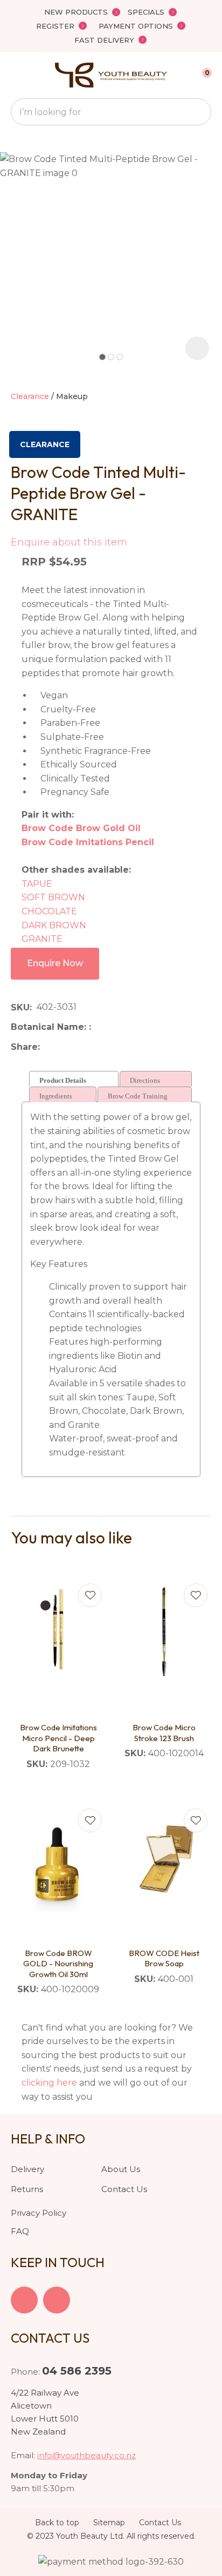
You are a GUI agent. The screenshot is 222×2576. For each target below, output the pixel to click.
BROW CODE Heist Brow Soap (164, 1958)
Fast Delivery (104, 40)
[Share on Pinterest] (94, 1047)
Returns (27, 2189)
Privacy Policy (39, 2213)
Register (55, 26)
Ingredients (56, 1096)
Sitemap (109, 2523)
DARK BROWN (54, 925)
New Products (76, 12)
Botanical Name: (50, 1027)
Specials (146, 12)
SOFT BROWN (53, 897)
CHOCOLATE (49, 911)
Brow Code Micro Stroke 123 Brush (164, 1733)
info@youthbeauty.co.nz (86, 2455)
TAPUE (38, 884)
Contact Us (124, 2189)
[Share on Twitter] (61, 1047)
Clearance (30, 396)
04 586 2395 (77, 2371)
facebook (24, 2300)
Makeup (72, 396)
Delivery (27, 2169)
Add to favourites (90, 1595)
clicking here (49, 2083)
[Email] (78, 1047)
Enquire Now (55, 963)
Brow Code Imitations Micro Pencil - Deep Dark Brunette (58, 1738)
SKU (20, 1007)
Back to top (57, 2523)
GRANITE (42, 939)
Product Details (63, 1080)
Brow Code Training (138, 1096)
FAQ (20, 2231)
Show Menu (17, 75)
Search (198, 112)
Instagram (57, 2300)
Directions (145, 1080)
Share (24, 1047)
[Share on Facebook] (47, 1047)
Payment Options (136, 26)
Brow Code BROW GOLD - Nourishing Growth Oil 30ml (58, 1964)
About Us (121, 2169)
